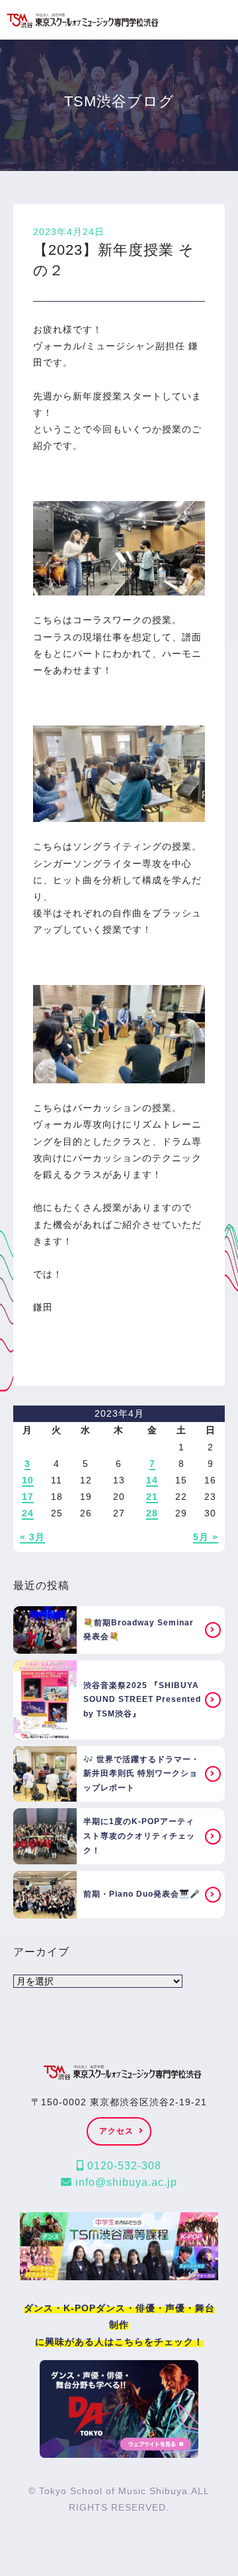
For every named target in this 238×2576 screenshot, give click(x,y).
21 (152, 1497)
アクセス (116, 2131)
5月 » (206, 1537)
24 (28, 1513)
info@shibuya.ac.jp (125, 2182)
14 (152, 1480)
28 (152, 1513)
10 (28, 1480)
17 (28, 1497)
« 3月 (32, 1537)
